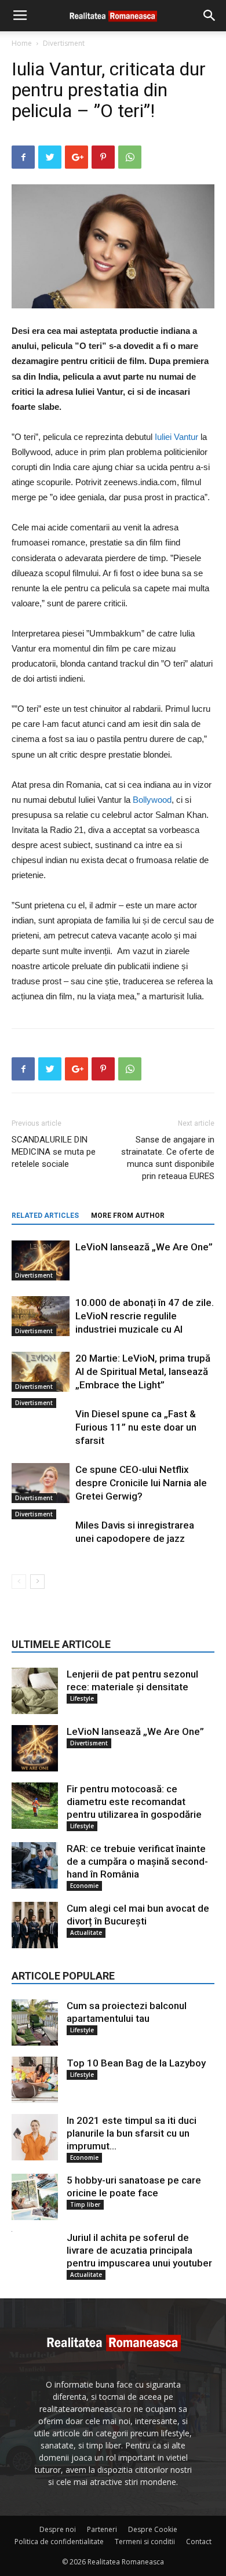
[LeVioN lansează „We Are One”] (41, 1260)
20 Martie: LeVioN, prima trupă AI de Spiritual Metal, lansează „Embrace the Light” (143, 1371)
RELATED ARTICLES (45, 1216)
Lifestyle (82, 1698)
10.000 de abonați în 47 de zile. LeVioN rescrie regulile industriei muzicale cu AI (145, 1316)
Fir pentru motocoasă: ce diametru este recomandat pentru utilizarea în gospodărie (134, 1802)
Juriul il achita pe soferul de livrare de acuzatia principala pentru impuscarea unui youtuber (139, 2250)
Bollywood (152, 800)
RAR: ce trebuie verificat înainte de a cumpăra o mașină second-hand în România (137, 1861)
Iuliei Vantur (176, 437)
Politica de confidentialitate (59, 2542)
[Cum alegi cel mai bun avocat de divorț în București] (35, 1925)
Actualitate (86, 1933)
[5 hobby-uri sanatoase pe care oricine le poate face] (35, 2197)
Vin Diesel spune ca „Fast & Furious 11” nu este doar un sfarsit (136, 1427)
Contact (199, 2542)
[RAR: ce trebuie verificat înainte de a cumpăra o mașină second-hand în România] (35, 1865)
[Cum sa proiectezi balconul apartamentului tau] (35, 2022)
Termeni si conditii (145, 2542)
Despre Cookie (153, 2529)
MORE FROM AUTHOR (128, 1216)
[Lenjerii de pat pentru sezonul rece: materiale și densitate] (35, 1691)
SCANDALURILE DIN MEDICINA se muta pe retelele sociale (54, 1152)
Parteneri (102, 2529)
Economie (84, 1886)
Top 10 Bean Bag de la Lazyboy (136, 2063)
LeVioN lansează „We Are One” (144, 1247)
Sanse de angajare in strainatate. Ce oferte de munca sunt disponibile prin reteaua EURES (168, 1158)
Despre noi (58, 2529)
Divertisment (64, 43)
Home (22, 43)
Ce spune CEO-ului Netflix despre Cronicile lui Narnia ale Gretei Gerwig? (141, 1483)
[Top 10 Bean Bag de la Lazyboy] (35, 2080)
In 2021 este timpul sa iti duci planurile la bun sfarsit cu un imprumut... (132, 2133)
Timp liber (85, 2204)
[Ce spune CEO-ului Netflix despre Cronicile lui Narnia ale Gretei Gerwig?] (41, 1483)
